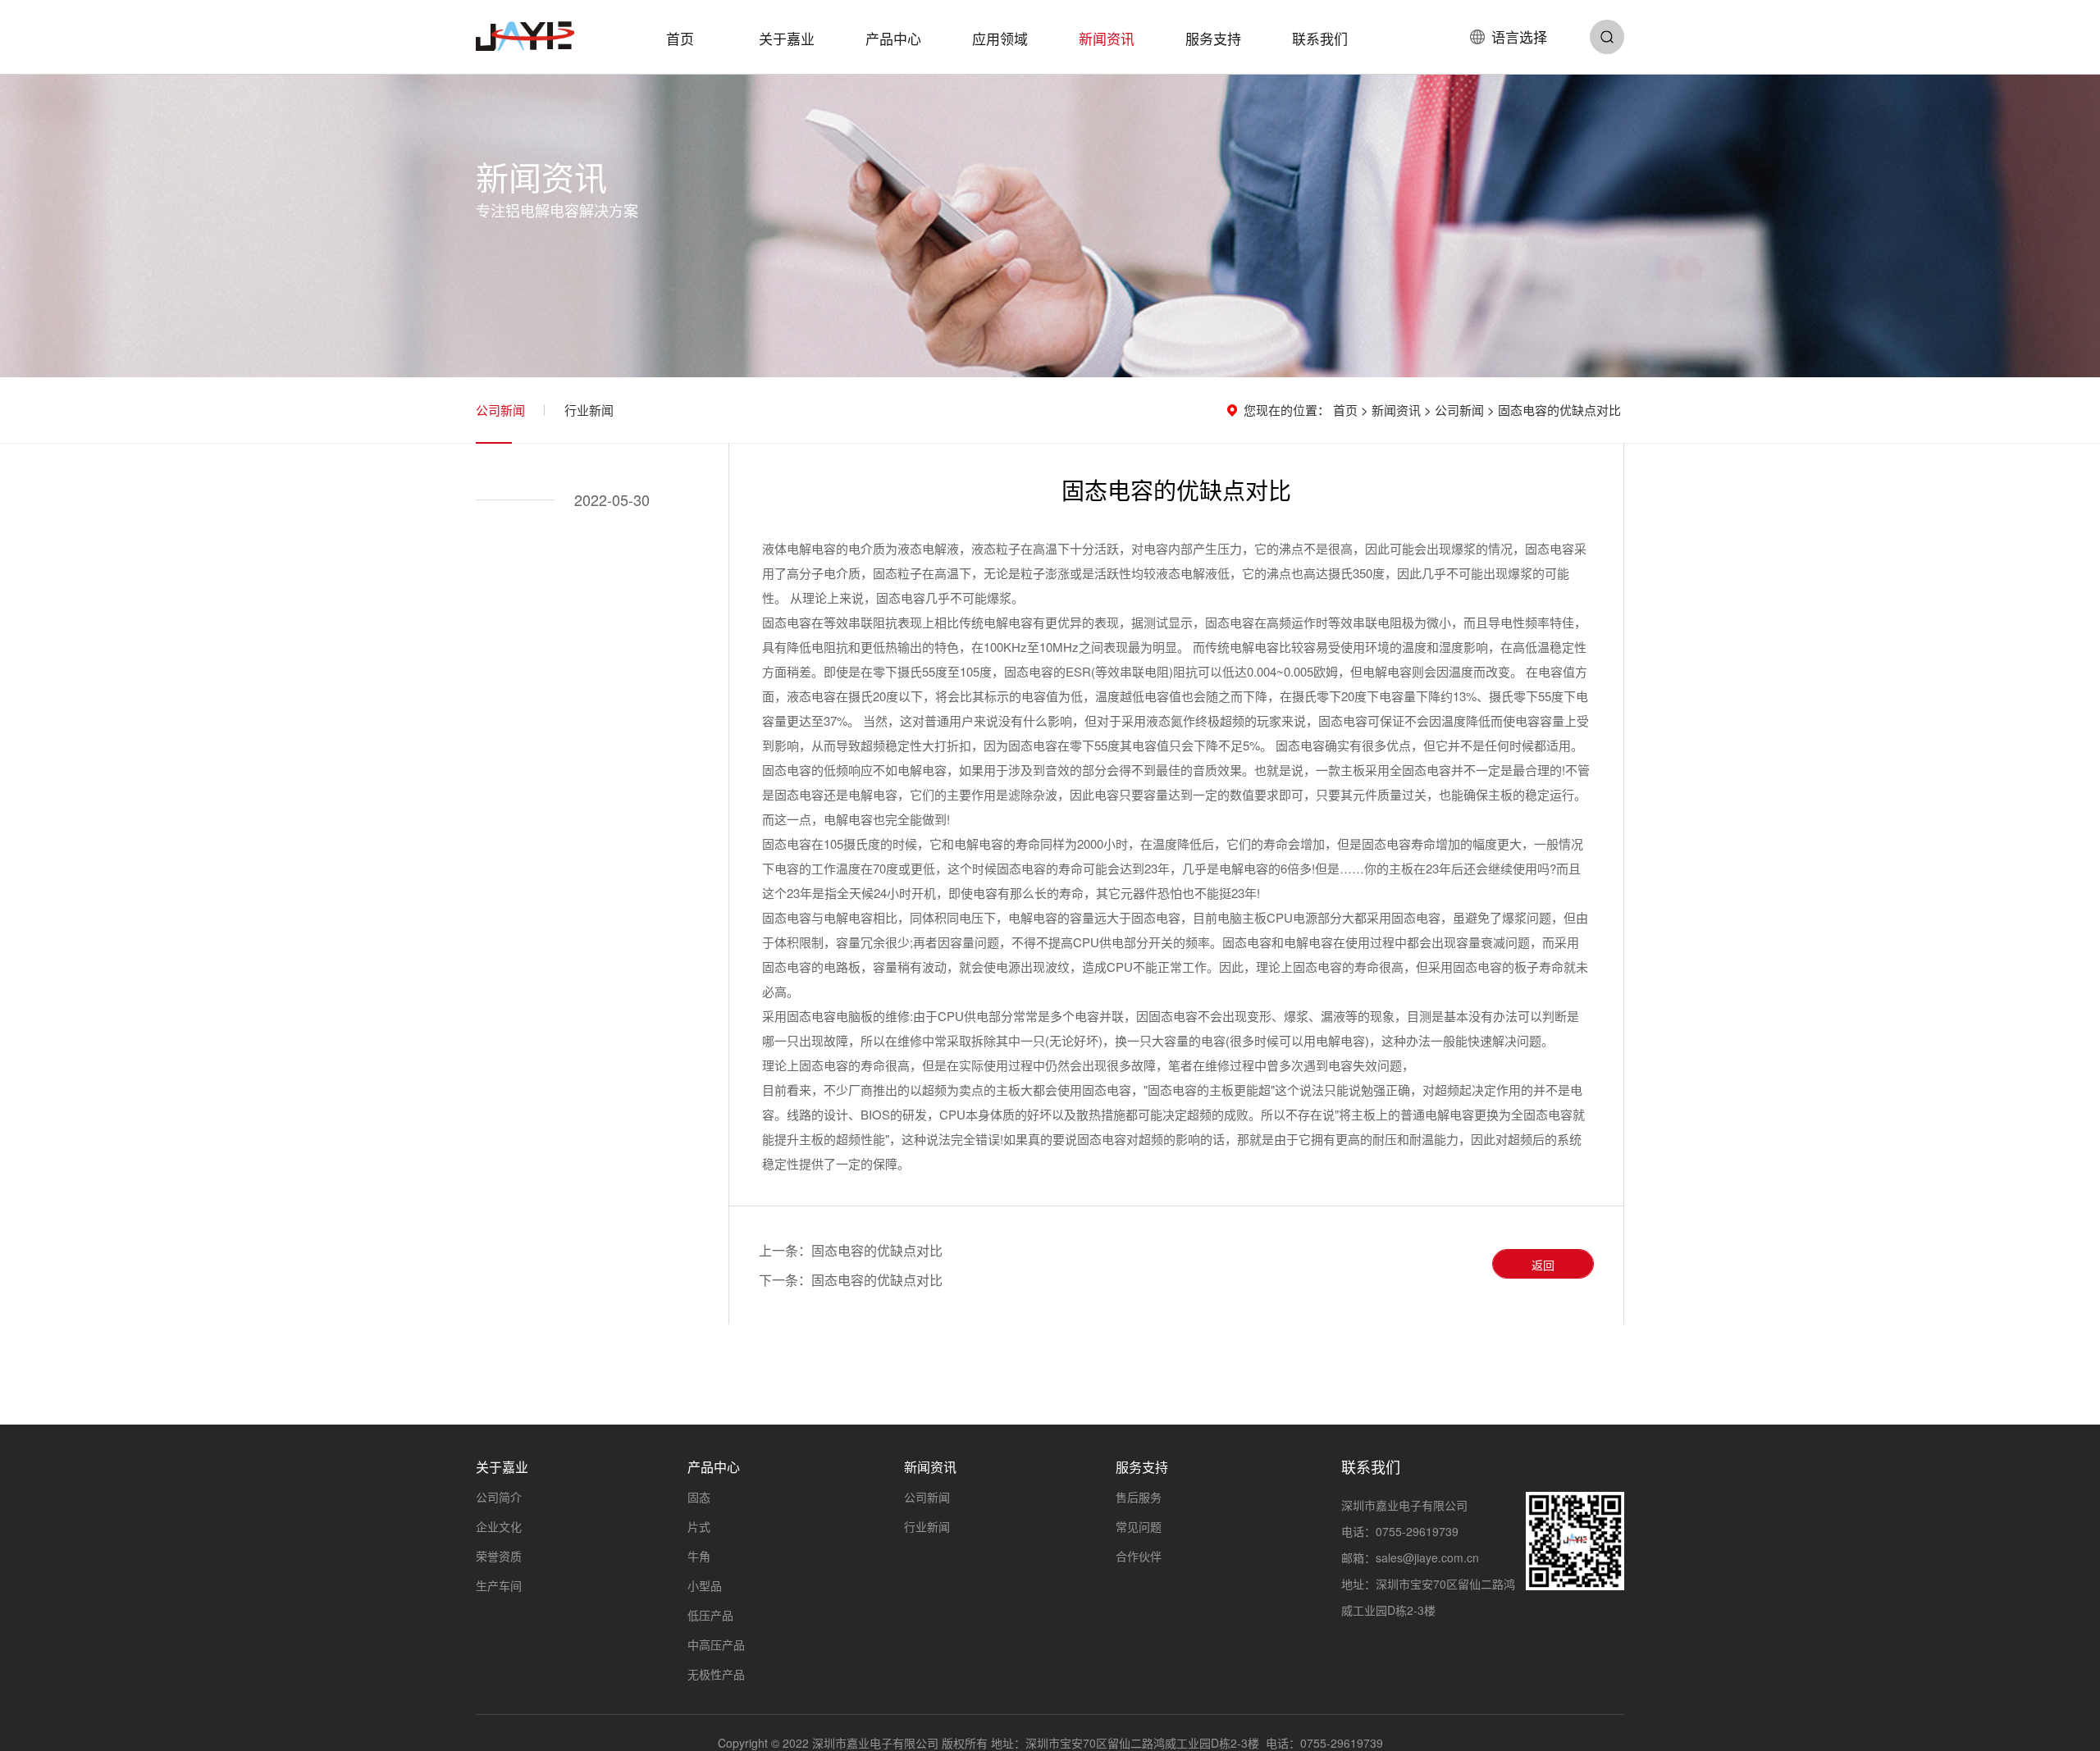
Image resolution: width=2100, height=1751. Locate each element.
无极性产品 (716, 1674)
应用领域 (1000, 38)
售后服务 (1139, 1497)
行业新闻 (589, 410)
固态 (699, 1497)
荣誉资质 (499, 1556)
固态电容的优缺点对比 (877, 1250)
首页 (680, 38)
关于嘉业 (787, 38)
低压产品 (710, 1615)
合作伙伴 (1139, 1556)
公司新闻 (500, 410)
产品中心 (893, 38)
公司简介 (499, 1497)
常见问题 (1139, 1526)
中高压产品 (716, 1644)
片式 (699, 1526)
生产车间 (499, 1585)
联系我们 (1320, 38)
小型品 (705, 1585)
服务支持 (1213, 38)
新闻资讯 (1107, 38)
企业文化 (499, 1526)
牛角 (699, 1556)
